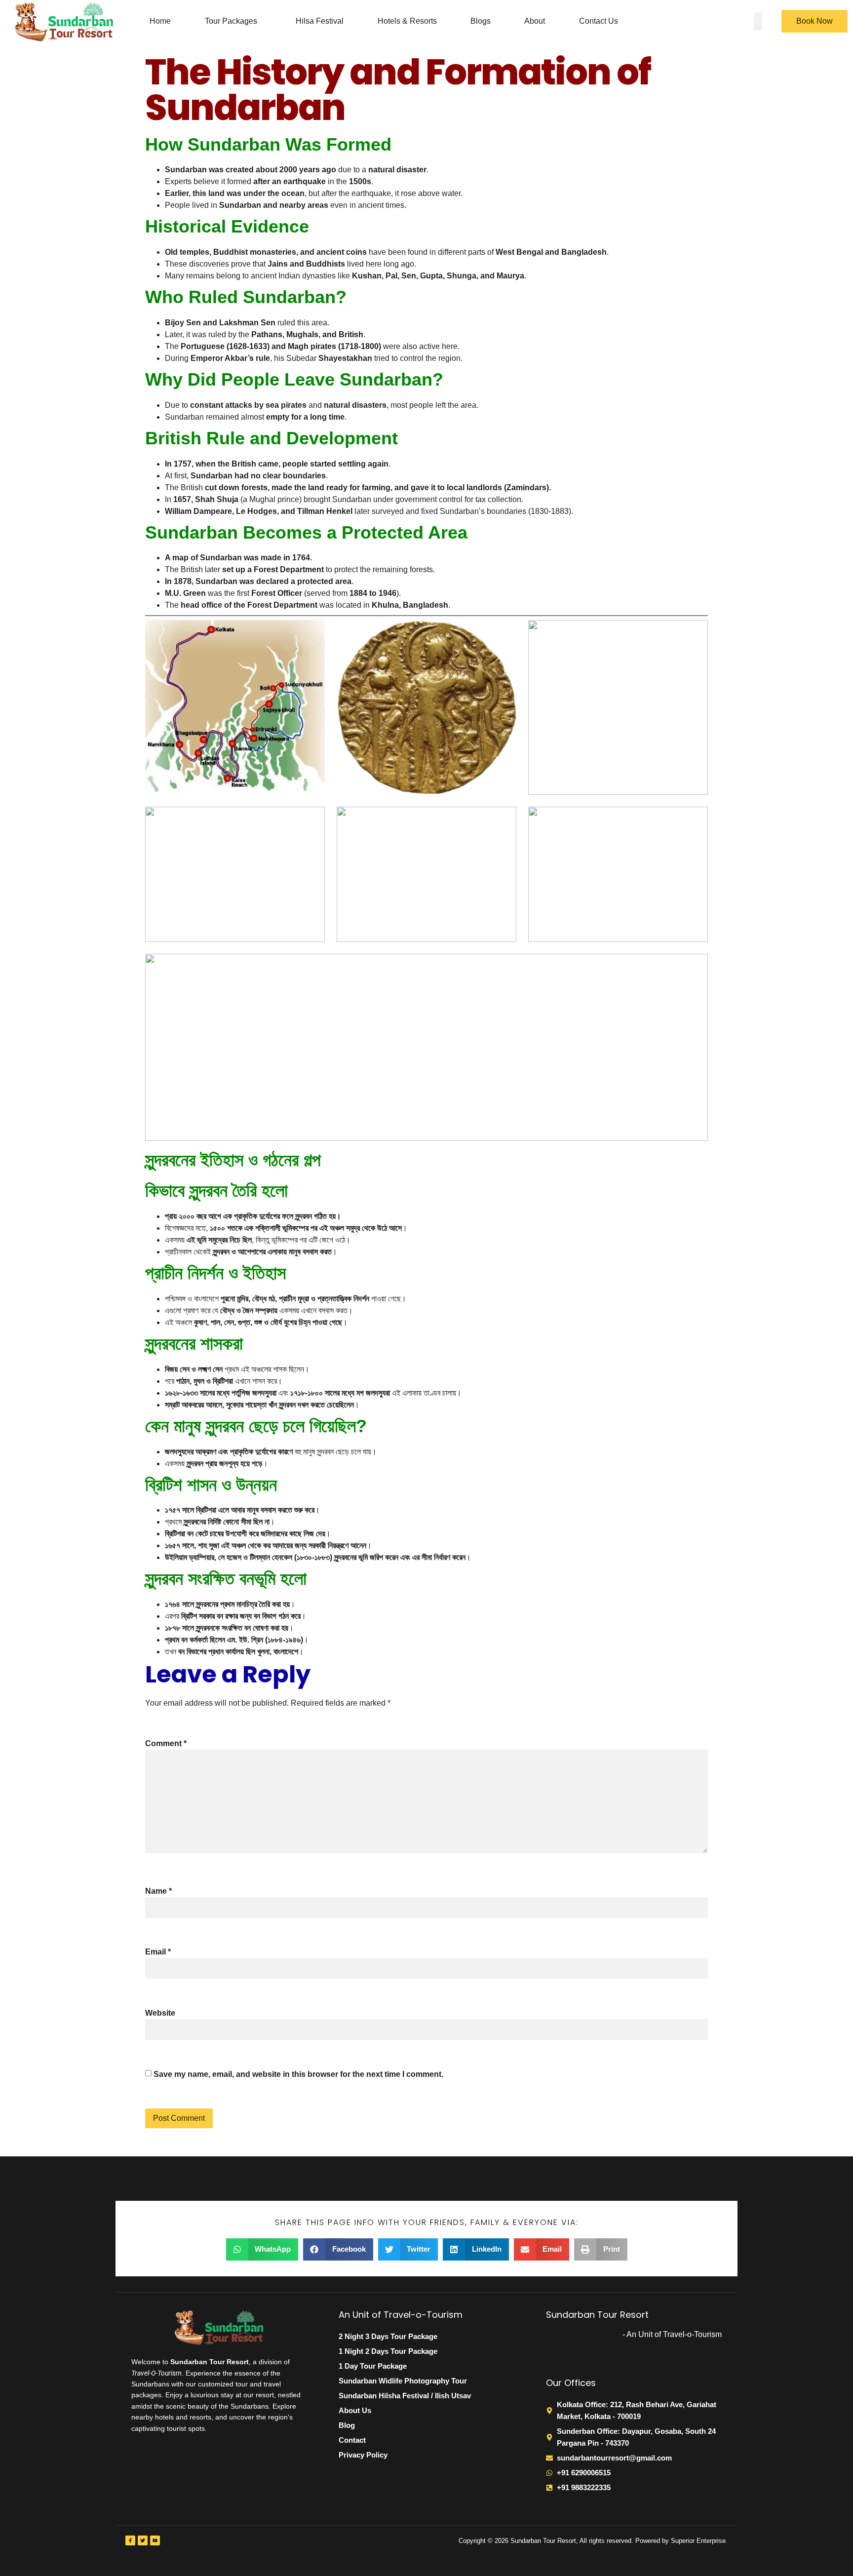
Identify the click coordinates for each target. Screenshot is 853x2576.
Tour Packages (231, 21)
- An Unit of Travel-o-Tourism (672, 2334)
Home (160, 21)
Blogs (481, 21)
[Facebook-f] (130, 2540)
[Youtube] (155, 2540)
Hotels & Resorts (407, 21)
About (535, 21)
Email (158, 1952)
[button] (233, 21)
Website (160, 2013)
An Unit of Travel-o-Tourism (401, 2315)
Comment (166, 1743)
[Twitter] (143, 2540)
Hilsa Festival (320, 21)
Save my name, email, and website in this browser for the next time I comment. (298, 2074)
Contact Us (599, 21)
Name (158, 1891)
